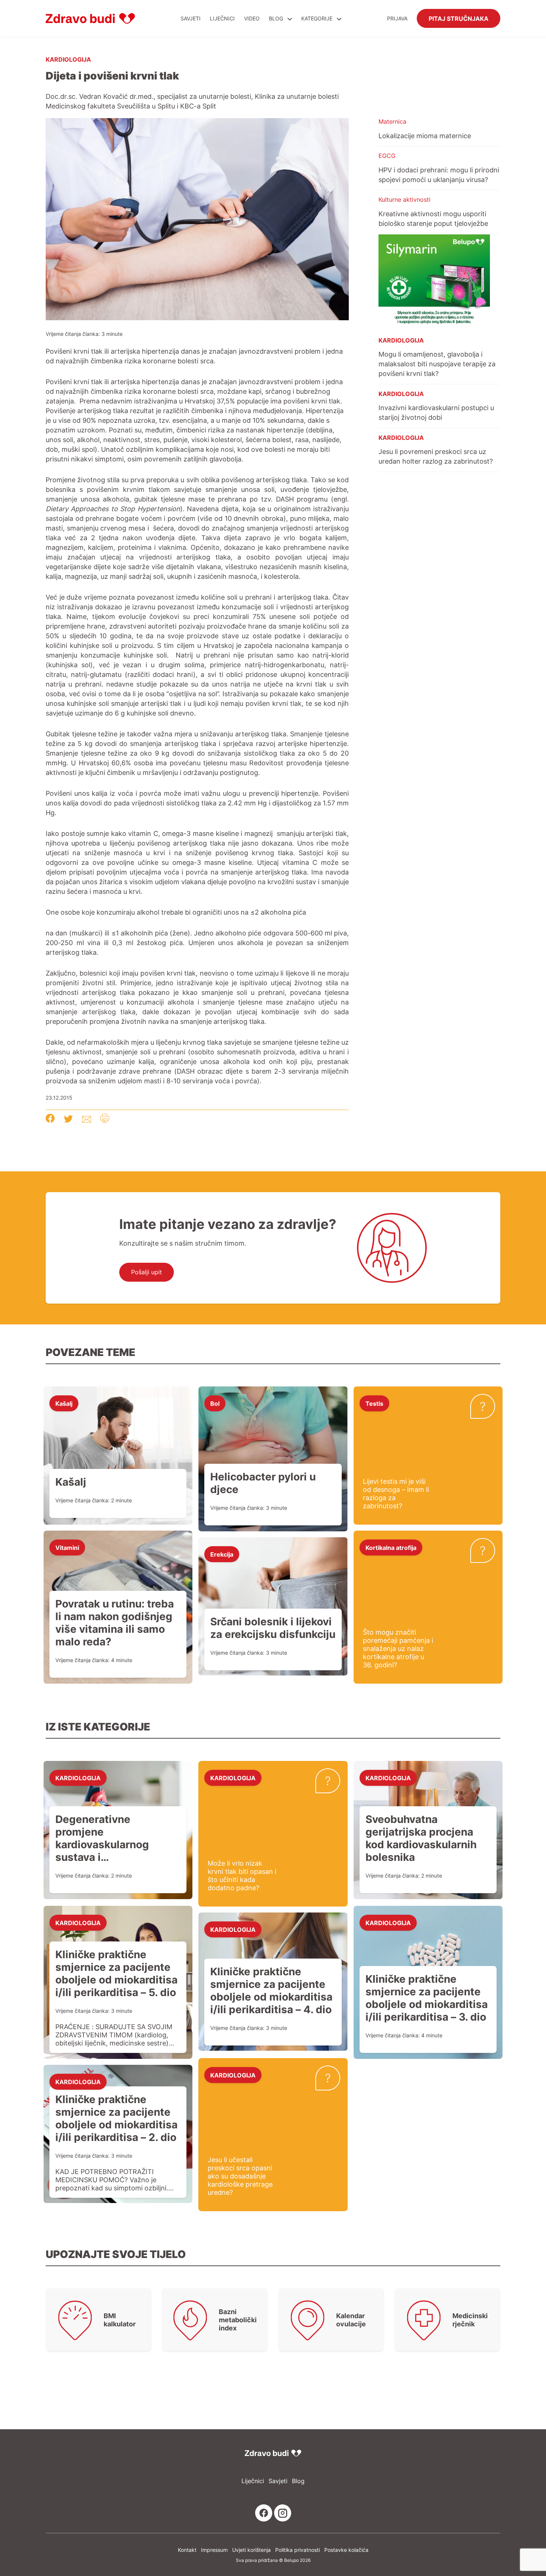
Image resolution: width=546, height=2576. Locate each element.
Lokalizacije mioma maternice (425, 136)
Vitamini (67, 1547)
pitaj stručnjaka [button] (459, 18)
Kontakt (187, 2550)
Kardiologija (68, 59)
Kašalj (64, 1403)
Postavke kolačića (346, 2550)
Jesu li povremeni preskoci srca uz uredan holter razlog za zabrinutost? (436, 456)
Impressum (214, 2550)
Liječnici (222, 18)
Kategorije (318, 18)
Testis (374, 1403)
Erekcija (222, 1554)
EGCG (387, 156)
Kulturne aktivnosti (404, 199)
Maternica (392, 121)
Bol (215, 1403)
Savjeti (191, 18)
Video (252, 18)
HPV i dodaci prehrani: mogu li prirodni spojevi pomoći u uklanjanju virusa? (439, 175)
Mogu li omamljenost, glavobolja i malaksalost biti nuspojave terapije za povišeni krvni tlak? (437, 364)
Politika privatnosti (298, 2550)
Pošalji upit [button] (147, 1272)
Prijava (397, 18)
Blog (276, 18)
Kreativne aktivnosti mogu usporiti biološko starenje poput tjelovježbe (433, 218)
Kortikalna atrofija (391, 1547)
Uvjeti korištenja (251, 2550)
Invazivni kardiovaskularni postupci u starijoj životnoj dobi (436, 412)
